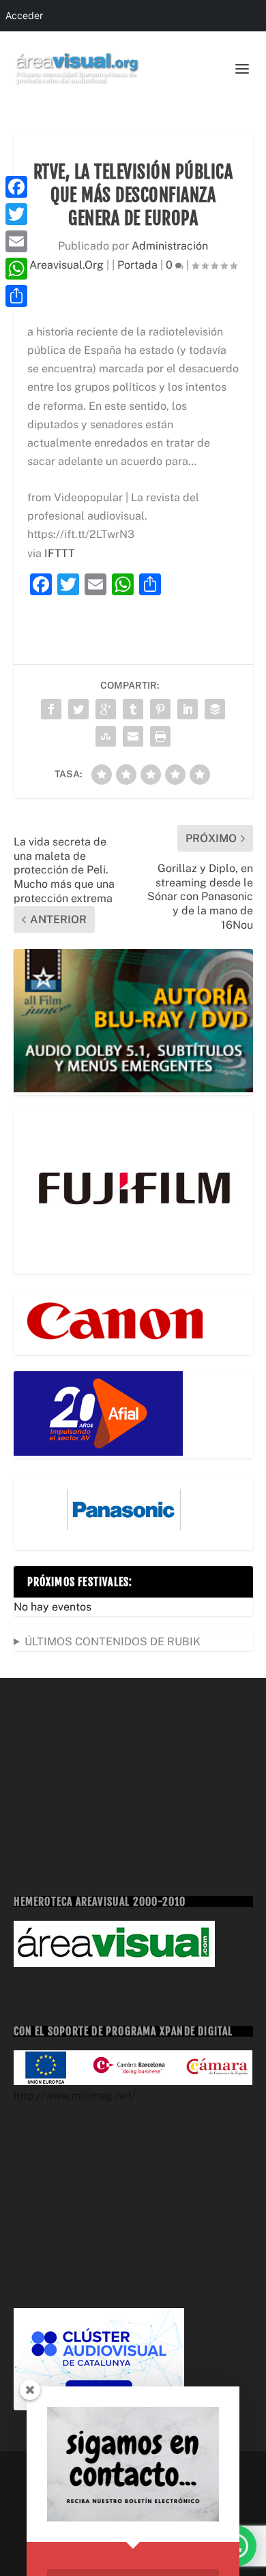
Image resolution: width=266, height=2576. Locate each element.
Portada (137, 265)
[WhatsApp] (16, 269)
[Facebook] (16, 187)
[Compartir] (16, 296)
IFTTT (60, 553)
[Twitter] (16, 214)
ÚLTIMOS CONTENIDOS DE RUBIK (113, 1642)
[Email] (16, 241)
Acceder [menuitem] (24, 15)
